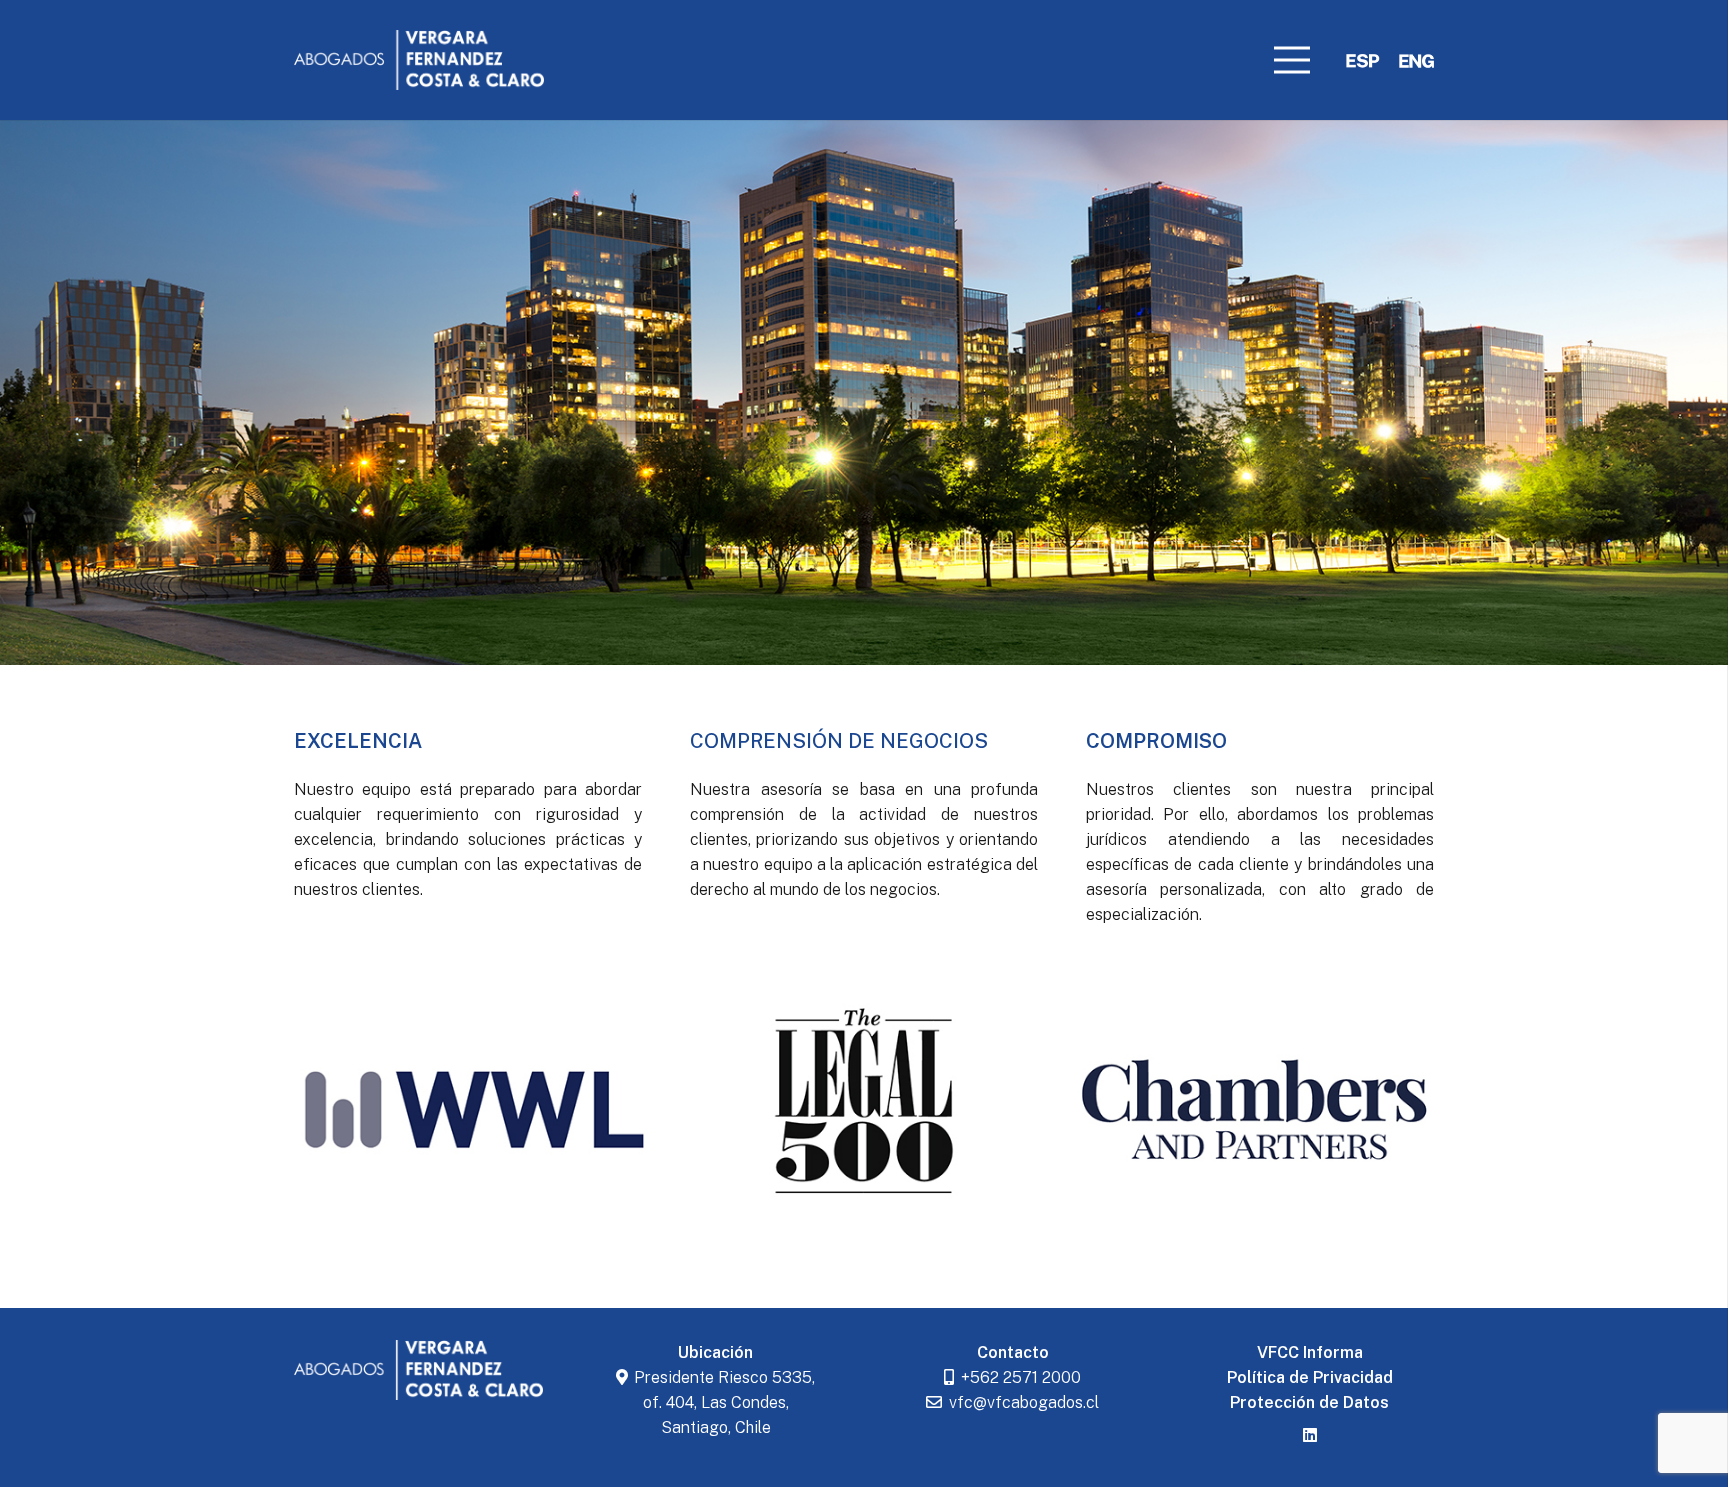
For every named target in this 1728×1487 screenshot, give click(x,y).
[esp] (1362, 60)
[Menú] (1292, 60)
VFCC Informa (1310, 1352)
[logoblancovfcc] (419, 60)
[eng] (1416, 60)
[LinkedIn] (1310, 1435)
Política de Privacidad (1310, 1377)
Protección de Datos (1309, 1402)
